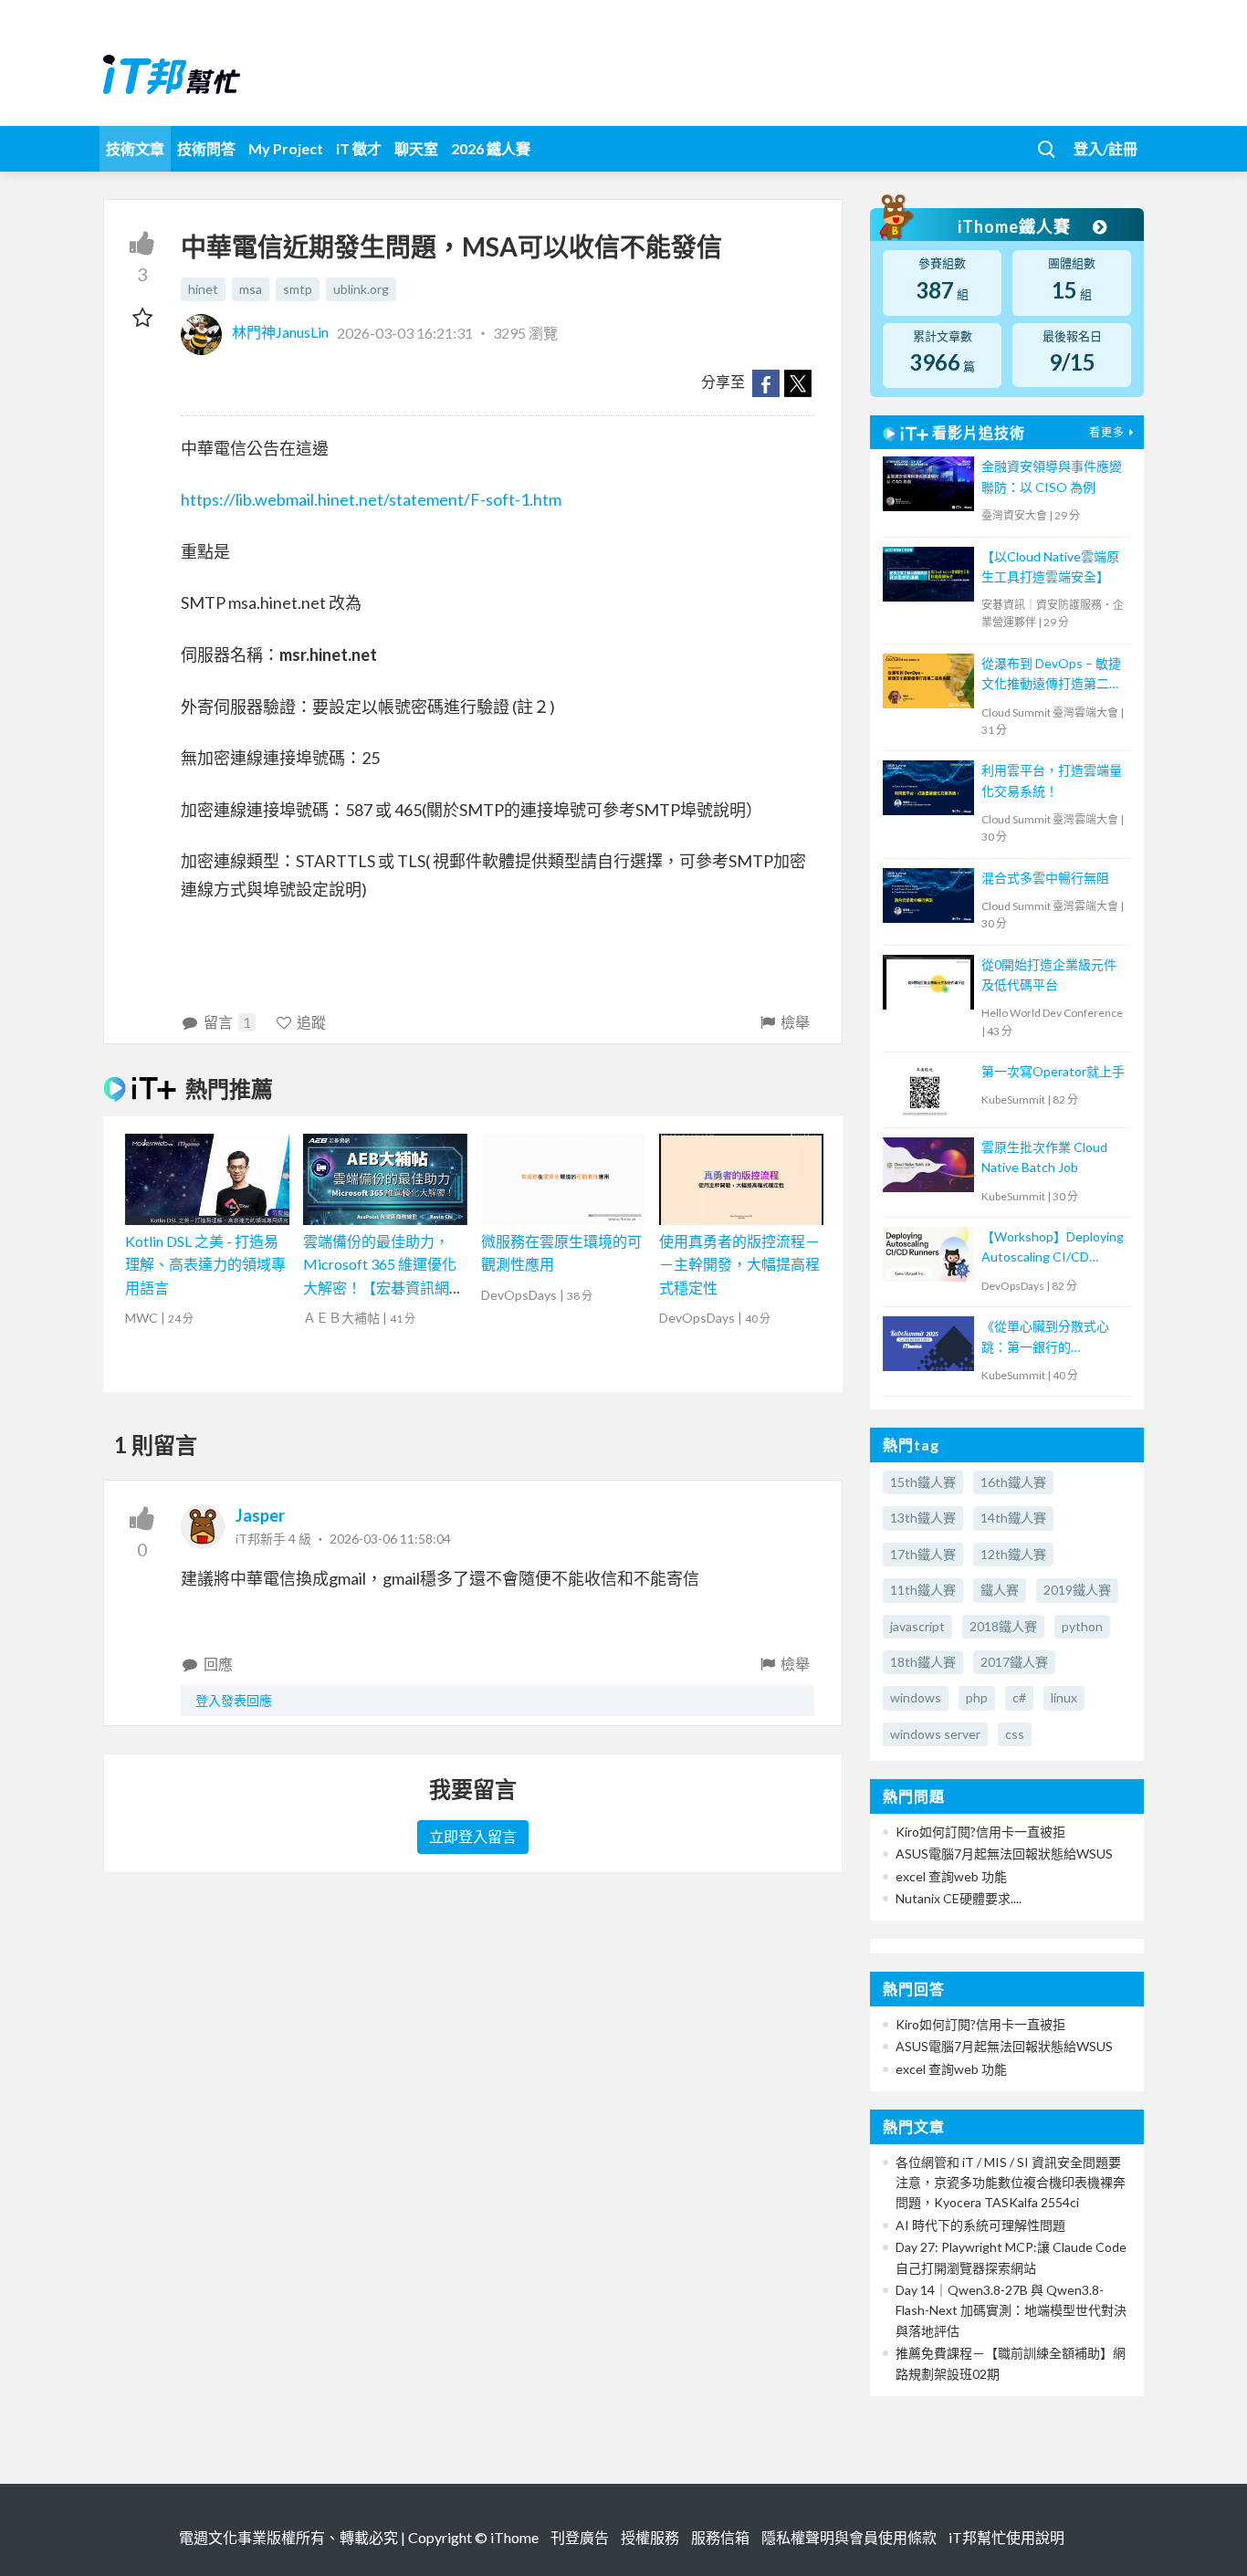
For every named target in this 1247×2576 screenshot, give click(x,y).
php (977, 1697)
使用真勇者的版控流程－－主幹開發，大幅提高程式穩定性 (739, 1264)
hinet (203, 289)
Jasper (260, 1515)
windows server (935, 1734)
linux (1064, 1697)
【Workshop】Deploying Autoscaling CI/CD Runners (1053, 1248)
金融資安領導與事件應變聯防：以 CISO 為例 (1052, 476)
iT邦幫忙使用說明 (1006, 2537)
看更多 (1107, 432)
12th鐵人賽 (1013, 1554)
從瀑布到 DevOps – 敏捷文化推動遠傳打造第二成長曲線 (1052, 675)
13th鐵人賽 (923, 1518)
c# (1019, 1697)
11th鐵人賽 (923, 1590)
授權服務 (650, 2537)
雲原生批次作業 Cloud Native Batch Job (1044, 1157)
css (1015, 1734)
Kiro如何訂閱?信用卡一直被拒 (980, 1832)
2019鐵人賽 (1077, 1590)
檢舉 (795, 1022)
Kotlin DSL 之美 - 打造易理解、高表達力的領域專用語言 (205, 1264)
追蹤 (311, 1022)
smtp (298, 289)
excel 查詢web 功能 (951, 1876)
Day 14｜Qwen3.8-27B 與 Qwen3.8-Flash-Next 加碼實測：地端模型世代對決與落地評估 (1011, 2310)
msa (251, 289)
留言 (227, 1022)
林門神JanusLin (280, 332)
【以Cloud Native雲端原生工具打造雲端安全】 (1050, 566)
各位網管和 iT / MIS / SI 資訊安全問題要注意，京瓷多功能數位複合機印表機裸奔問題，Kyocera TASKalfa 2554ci (1011, 2183)
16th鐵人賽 (1013, 1482)
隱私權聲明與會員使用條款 (849, 2537)
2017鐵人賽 (1014, 1662)
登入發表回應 (234, 1700)
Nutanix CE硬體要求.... (959, 1898)
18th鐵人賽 (923, 1662)
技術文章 (135, 148)
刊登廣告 (580, 2537)
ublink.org (361, 289)
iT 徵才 (359, 148)
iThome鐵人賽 (1016, 226)
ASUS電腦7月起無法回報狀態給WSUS (1004, 1853)
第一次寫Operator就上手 (1053, 1071)
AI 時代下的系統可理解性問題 (980, 2225)
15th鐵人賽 (923, 1482)
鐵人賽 (1000, 1590)
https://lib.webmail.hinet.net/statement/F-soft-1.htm (371, 499)
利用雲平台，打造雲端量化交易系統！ (1052, 780)
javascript (917, 1626)
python (1082, 1626)
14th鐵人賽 (1013, 1518)
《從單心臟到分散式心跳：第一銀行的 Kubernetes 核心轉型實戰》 (1049, 1338)
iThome (514, 2537)
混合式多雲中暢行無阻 (1045, 878)
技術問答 (206, 148)
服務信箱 (720, 2537)
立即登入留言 (473, 1836)
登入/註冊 (1106, 148)
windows (916, 1697)
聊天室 (416, 148)
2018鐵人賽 (1003, 1626)
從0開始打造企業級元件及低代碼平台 (1049, 974)
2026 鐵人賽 (491, 148)
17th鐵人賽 (923, 1554)
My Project (286, 148)
